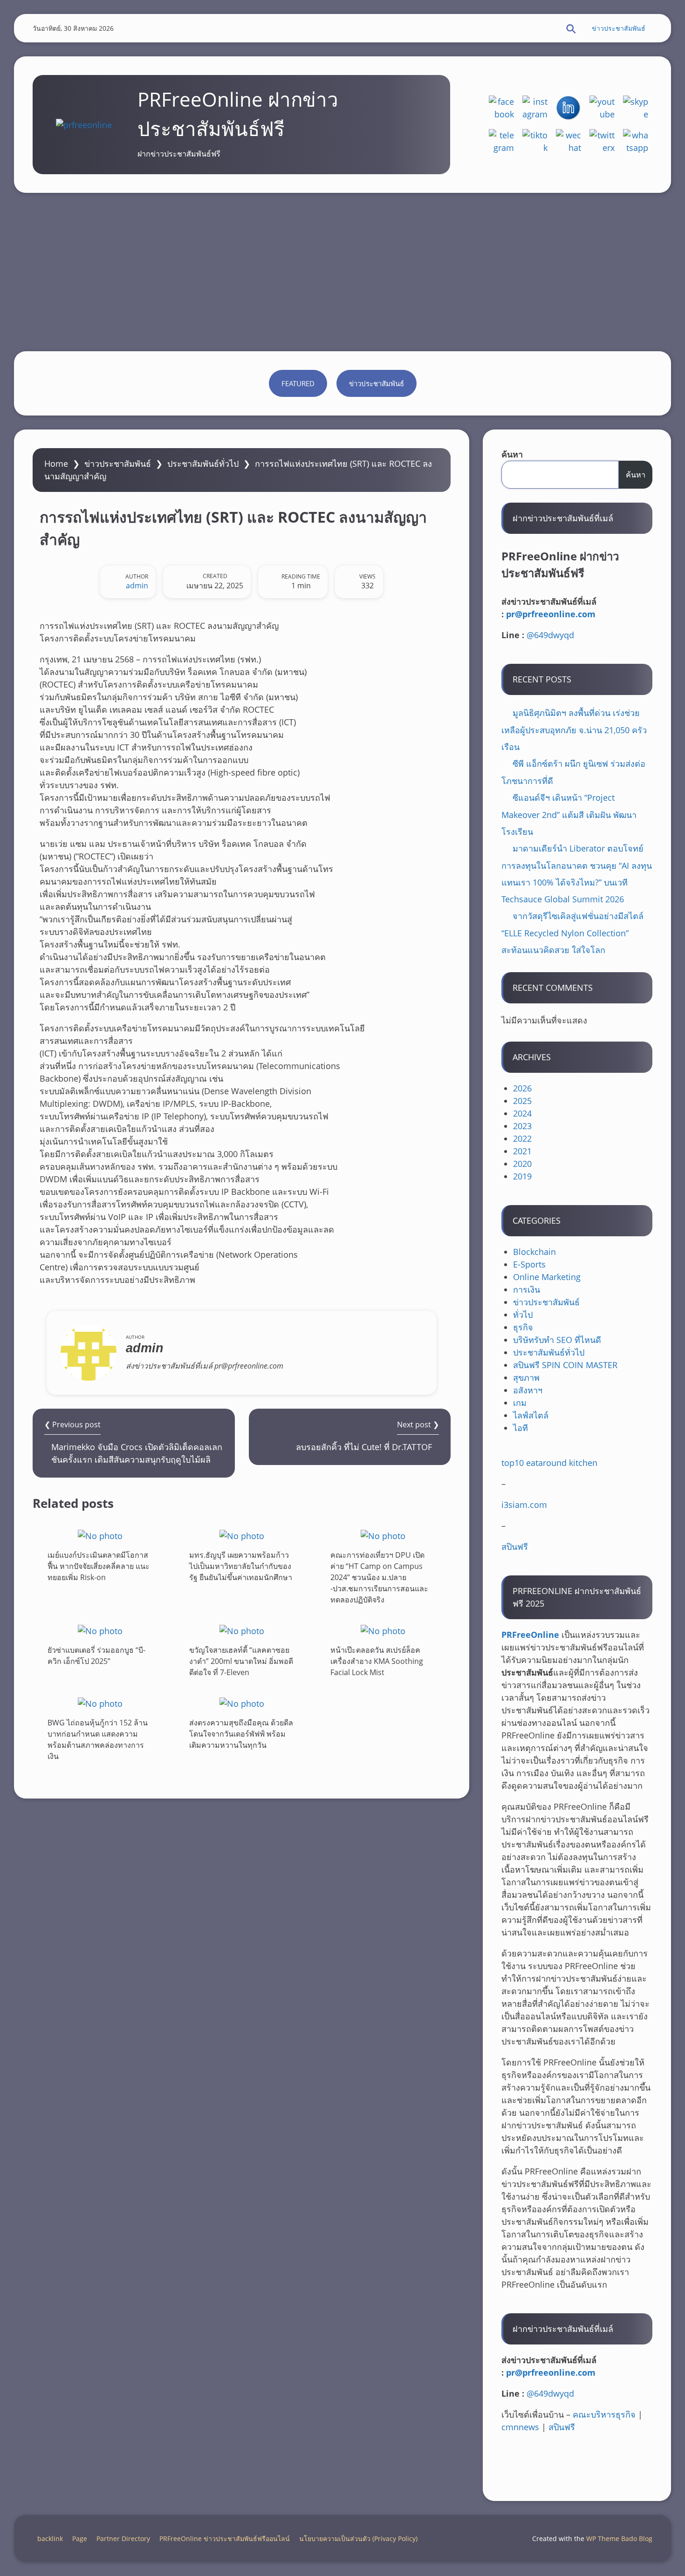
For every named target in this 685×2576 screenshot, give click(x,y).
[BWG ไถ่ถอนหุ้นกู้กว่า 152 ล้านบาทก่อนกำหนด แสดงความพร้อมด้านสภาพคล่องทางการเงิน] (100, 1703)
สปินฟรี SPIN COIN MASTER (565, 1365)
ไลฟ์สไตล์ (531, 1415)
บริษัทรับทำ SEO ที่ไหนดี (557, 1340)
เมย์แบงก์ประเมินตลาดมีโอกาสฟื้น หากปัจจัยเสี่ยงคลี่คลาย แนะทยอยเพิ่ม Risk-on (99, 1566)
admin (137, 586)
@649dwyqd (550, 635)
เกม (520, 1403)
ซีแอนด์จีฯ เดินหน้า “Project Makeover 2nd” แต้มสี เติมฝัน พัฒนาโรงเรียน (569, 814)
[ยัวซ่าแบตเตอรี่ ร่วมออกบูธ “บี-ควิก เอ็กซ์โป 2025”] (100, 1631)
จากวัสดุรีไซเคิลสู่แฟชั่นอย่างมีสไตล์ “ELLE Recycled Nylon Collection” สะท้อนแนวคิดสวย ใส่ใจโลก (572, 933)
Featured (298, 383)
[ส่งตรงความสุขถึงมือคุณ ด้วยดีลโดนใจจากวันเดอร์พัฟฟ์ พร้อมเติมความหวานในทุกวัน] (242, 1703)
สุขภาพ (526, 1377)
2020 (522, 1164)
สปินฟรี (515, 1547)
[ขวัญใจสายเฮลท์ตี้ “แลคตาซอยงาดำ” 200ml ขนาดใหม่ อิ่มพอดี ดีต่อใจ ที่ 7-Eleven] (242, 1631)
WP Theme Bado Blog (619, 2539)
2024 (522, 1113)
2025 (522, 1101)
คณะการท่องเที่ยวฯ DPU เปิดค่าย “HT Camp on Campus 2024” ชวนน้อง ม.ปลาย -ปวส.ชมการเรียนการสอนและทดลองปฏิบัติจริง (379, 1577)
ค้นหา (512, 454)
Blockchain (534, 1252)
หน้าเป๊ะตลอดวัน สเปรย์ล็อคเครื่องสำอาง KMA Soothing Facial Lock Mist (377, 1661)
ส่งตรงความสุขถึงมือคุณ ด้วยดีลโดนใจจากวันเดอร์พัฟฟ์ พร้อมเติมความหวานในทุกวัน (241, 1733)
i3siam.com (524, 1505)
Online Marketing (547, 1277)
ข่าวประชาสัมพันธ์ (619, 28)
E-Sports (529, 1264)
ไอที (521, 1428)
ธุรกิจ (523, 1327)
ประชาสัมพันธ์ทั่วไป (203, 463)
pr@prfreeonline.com (551, 614)
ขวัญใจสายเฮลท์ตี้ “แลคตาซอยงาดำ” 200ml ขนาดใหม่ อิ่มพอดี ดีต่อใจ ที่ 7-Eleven (241, 1661)
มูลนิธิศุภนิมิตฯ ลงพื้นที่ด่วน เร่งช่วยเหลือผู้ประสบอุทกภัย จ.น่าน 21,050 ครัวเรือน (574, 730)
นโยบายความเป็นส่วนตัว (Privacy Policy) (358, 2539)
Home (56, 463)
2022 (522, 1138)
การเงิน (527, 1289)
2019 (522, 1176)
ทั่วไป (523, 1315)
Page (80, 2539)
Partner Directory (123, 2539)
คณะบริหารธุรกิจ (604, 2414)
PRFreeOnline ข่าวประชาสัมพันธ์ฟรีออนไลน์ (225, 2539)
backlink (50, 2539)
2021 (522, 1151)
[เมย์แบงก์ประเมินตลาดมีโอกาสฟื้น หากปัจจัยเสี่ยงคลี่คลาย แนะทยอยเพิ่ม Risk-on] (100, 1536)
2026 (522, 1088)
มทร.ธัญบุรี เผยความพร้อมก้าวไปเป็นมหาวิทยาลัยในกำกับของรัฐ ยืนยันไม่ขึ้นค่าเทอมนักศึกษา (241, 1566)
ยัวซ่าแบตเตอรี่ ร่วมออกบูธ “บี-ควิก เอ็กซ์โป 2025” (96, 1656)
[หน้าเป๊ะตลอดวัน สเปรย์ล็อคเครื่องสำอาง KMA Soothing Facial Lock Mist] (383, 1631)
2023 (522, 1126)
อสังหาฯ (528, 1390)
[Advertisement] (342, 272)
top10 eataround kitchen (549, 1463)
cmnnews (520, 2427)
